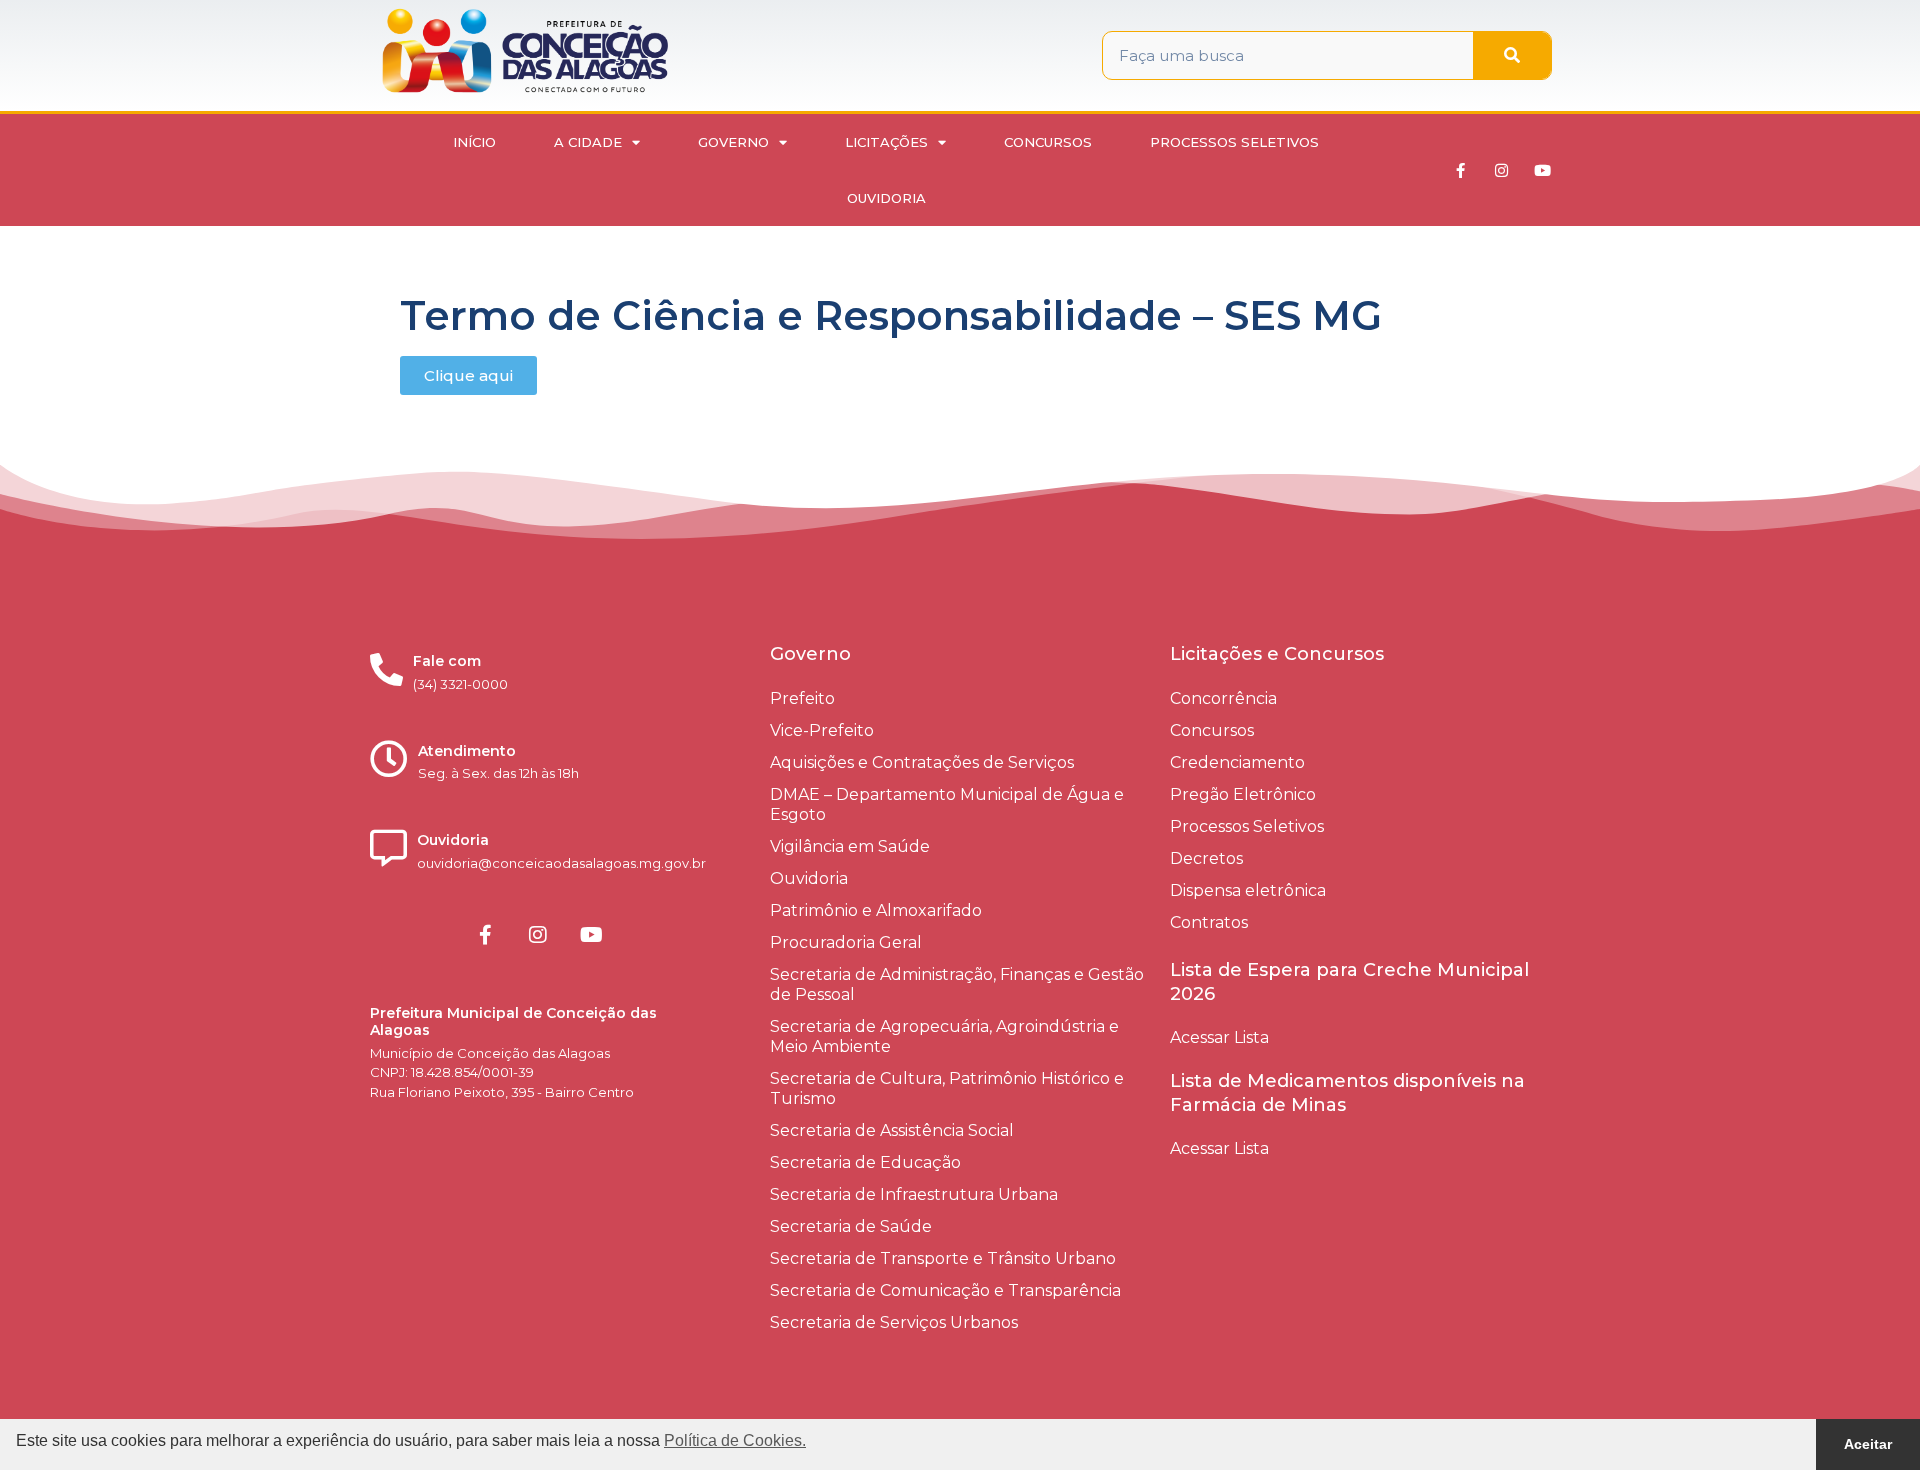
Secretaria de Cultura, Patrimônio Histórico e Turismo (947, 1088)
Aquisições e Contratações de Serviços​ (922, 762)
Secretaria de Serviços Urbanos (894, 1322)
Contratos (1209, 922)
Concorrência (1223, 698)
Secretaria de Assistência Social (892, 1130)
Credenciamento (1237, 762)
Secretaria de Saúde (851, 1226)
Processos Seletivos (1234, 142)
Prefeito (802, 698)
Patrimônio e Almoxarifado (876, 910)
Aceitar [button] (1868, 1444)
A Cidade (588, 142)
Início (474, 142)
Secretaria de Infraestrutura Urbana (914, 1194)
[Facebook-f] (1461, 170)
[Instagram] (1502, 170)
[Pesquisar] (1512, 55)
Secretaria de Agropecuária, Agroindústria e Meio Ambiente (944, 1036)
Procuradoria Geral (846, 942)
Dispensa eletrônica (1248, 890)
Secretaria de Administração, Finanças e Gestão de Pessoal (957, 984)
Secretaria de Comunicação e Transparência (945, 1290)
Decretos (1206, 858)
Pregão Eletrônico (1243, 794)
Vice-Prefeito (822, 730)
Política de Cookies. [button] (735, 1440)
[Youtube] (1543, 170)
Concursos (1048, 142)
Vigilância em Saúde (850, 846)
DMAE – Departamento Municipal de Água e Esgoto (947, 804)
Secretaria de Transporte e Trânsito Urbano (943, 1258)
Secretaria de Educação (865, 1162)
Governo (733, 142)
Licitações (886, 142)
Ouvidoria (886, 198)
